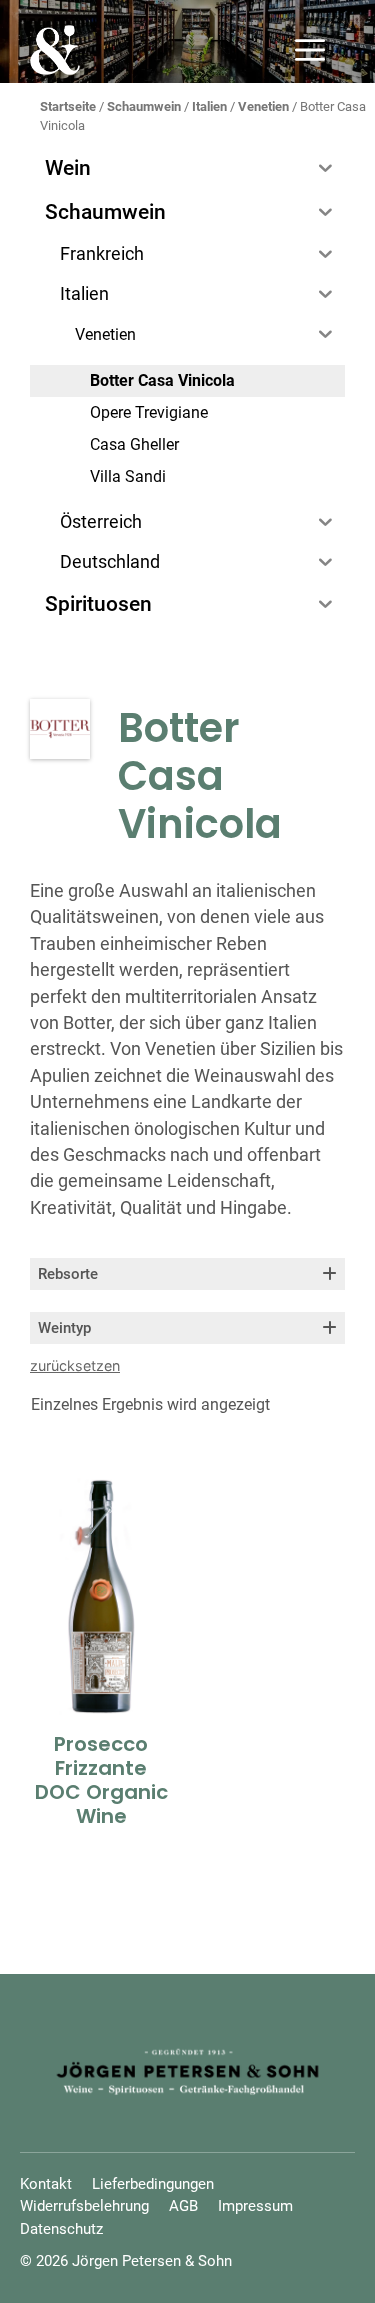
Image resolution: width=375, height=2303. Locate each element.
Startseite (68, 106)
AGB (183, 2206)
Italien (209, 106)
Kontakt (46, 2184)
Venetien (263, 106)
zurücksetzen (75, 1365)
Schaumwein (144, 106)
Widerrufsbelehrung (84, 2206)
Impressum (255, 2206)
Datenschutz (61, 2229)
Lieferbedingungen (153, 2184)
